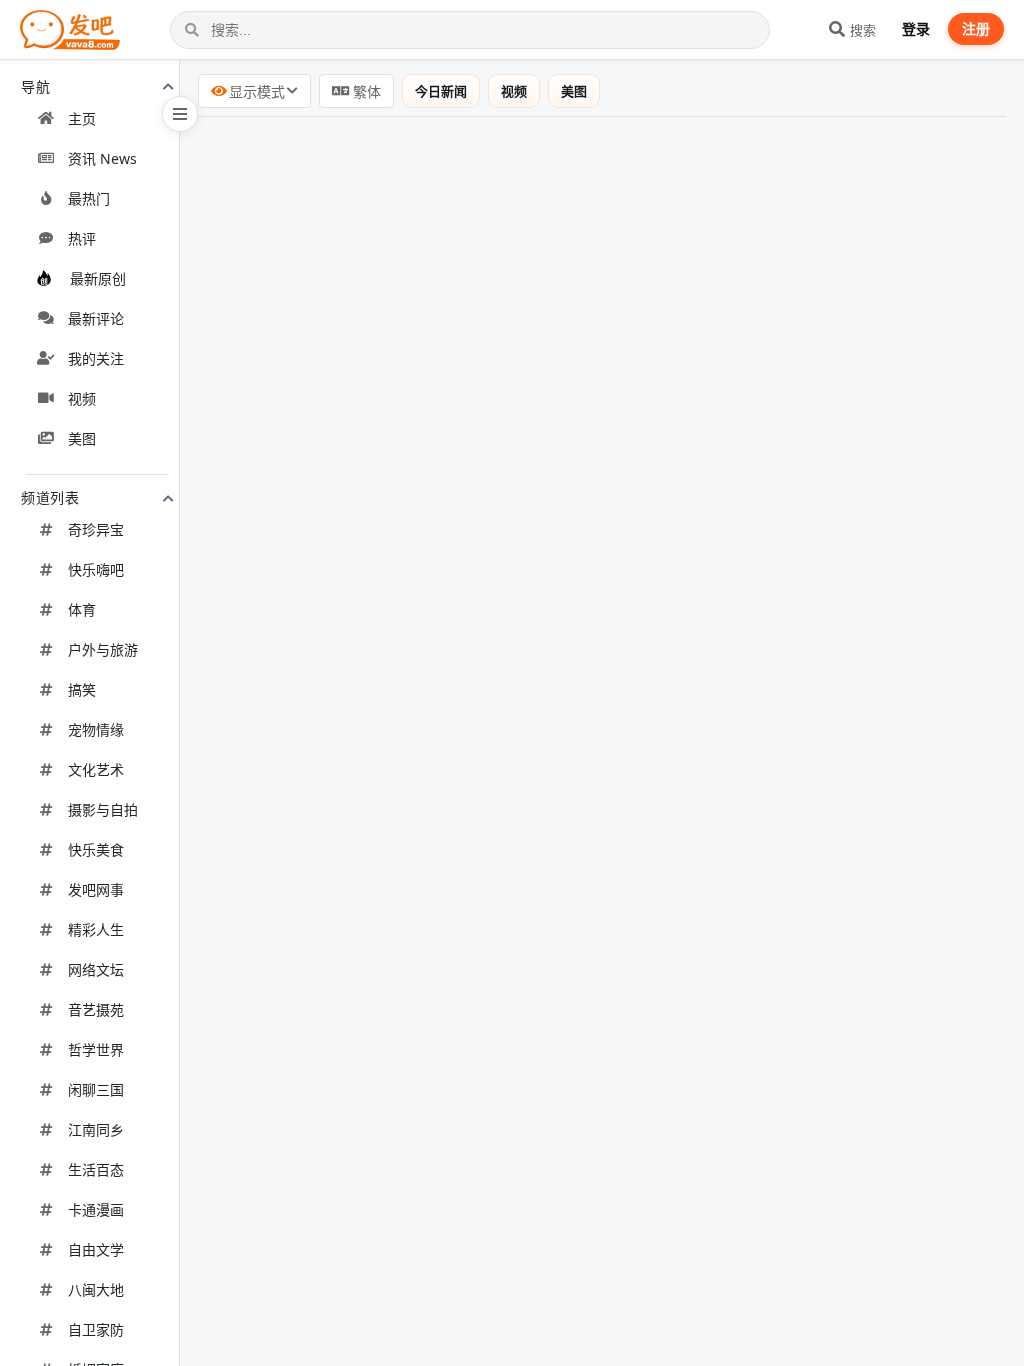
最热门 (89, 198)
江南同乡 (96, 1129)
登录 (916, 28)
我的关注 (96, 358)
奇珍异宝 (96, 529)
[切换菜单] (180, 114)
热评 (82, 238)
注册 (976, 28)
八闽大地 (96, 1289)
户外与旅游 (103, 649)
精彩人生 (96, 929)
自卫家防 (96, 1329)
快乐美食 (96, 849)
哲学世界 (96, 1049)
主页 (82, 118)
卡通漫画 (96, 1209)
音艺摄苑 (96, 1009)
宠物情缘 (96, 729)
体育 (82, 609)
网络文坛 (96, 969)
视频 (82, 398)
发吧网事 (96, 889)
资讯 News (102, 158)
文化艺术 (96, 769)
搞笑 (82, 689)
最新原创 (98, 278)
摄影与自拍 (103, 809)
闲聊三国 (96, 1089)
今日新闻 (441, 91)
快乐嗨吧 (96, 569)
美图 (82, 438)
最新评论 (96, 318)
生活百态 (96, 1169)
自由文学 (96, 1249)
